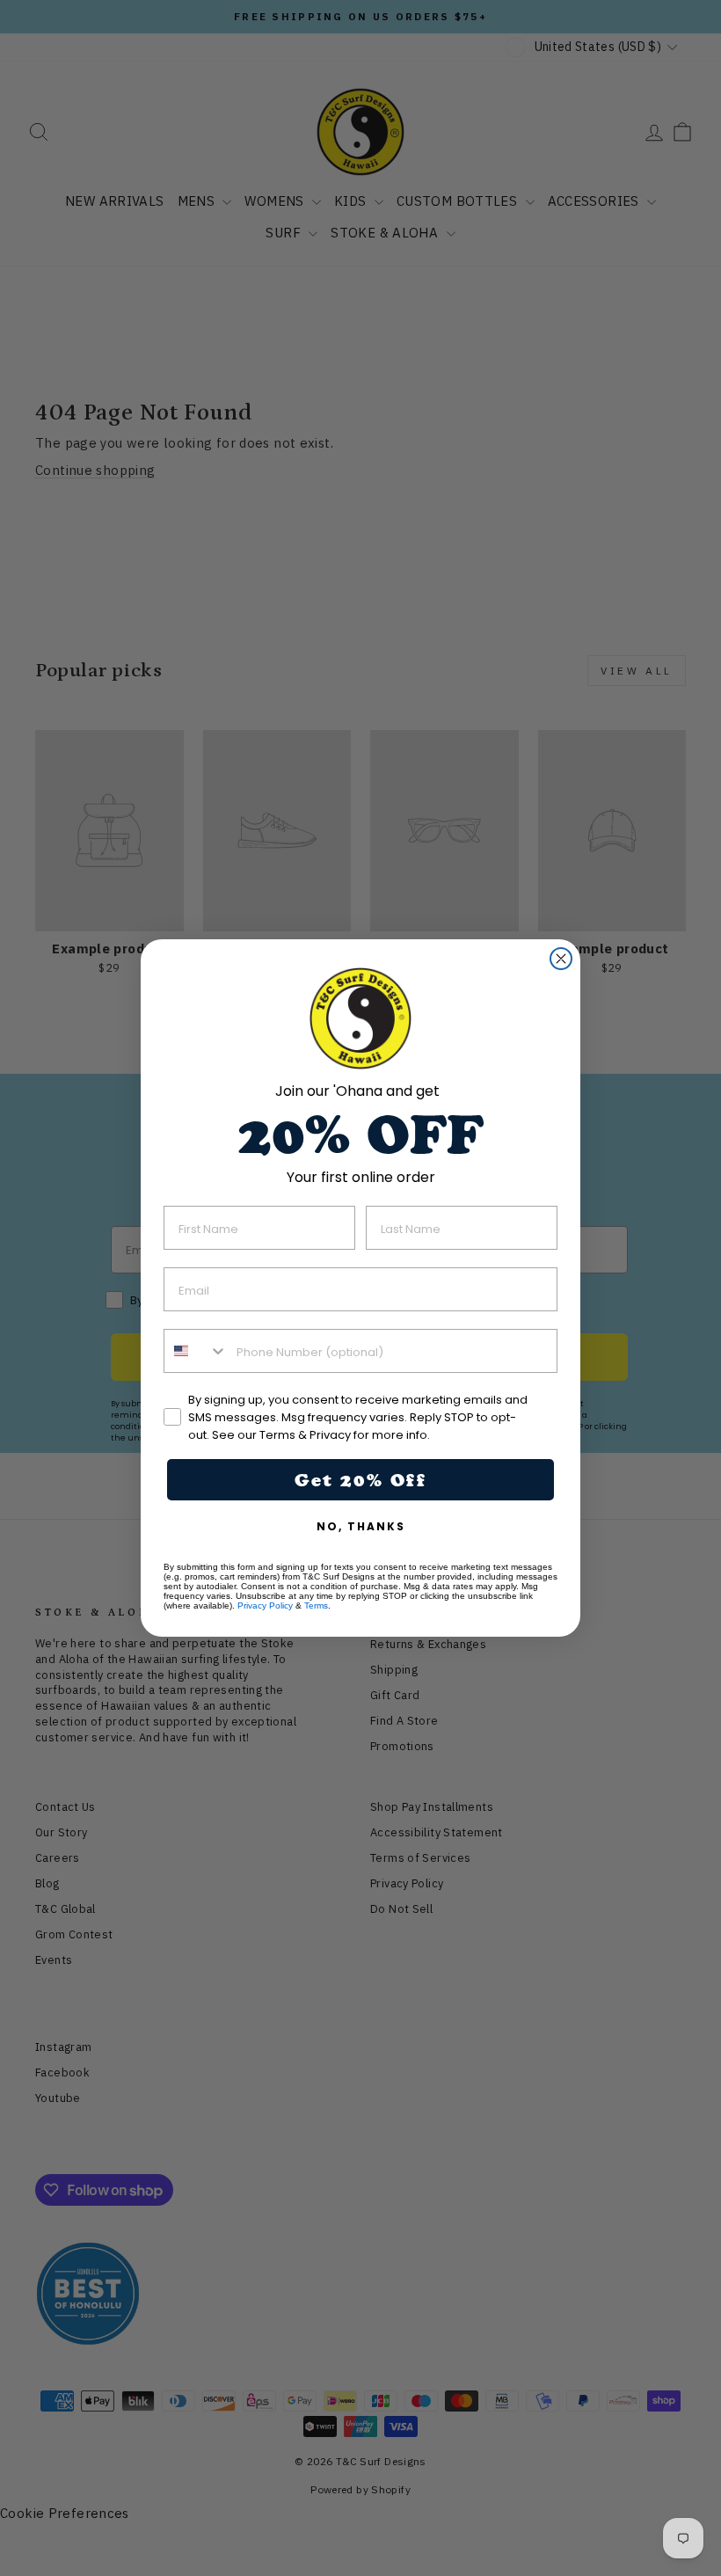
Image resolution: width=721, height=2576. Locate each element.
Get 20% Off (360, 1480)
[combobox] (196, 1351)
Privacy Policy (265, 1605)
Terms (316, 1605)
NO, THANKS (361, 1526)
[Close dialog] (561, 959)
